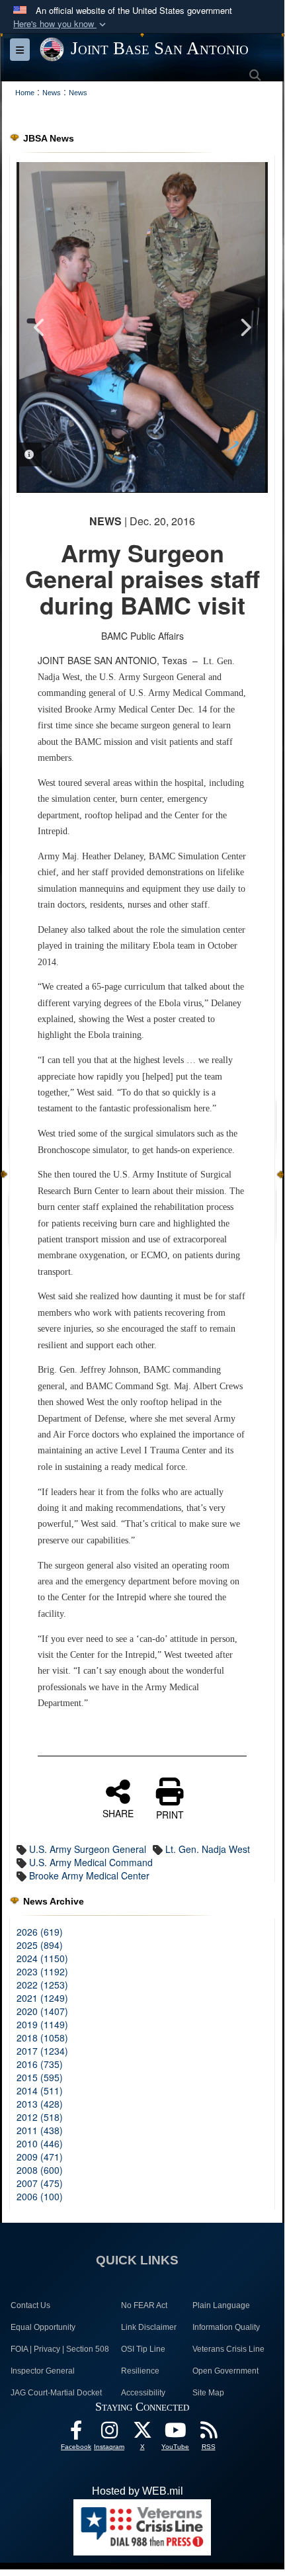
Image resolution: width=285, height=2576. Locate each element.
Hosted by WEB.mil (138, 2491)
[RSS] (208, 2433)
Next (245, 327)
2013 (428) (40, 2104)
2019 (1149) (42, 2024)
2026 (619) (40, 1932)
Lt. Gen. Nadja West (208, 1849)
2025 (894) (40, 1945)
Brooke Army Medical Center (89, 1875)
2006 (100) (40, 2196)
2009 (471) (40, 2157)
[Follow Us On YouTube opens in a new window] (175, 2433)
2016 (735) (40, 2064)
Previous (40, 327)
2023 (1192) (42, 1971)
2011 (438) (40, 2130)
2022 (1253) (42, 1985)
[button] (61, 24)
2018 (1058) (42, 2038)
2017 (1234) (42, 2051)
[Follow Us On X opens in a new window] (142, 2433)
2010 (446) (40, 2143)
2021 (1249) (42, 1998)
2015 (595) (40, 2077)
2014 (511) (40, 2090)
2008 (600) (40, 2170)
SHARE (118, 1813)
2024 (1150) (42, 1958)
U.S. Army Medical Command (91, 1862)
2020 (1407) (42, 2011)
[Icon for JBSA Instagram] (109, 2433)
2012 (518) (40, 2117)
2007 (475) (40, 2183)
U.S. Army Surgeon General (88, 1849)
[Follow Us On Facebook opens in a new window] (76, 2433)
